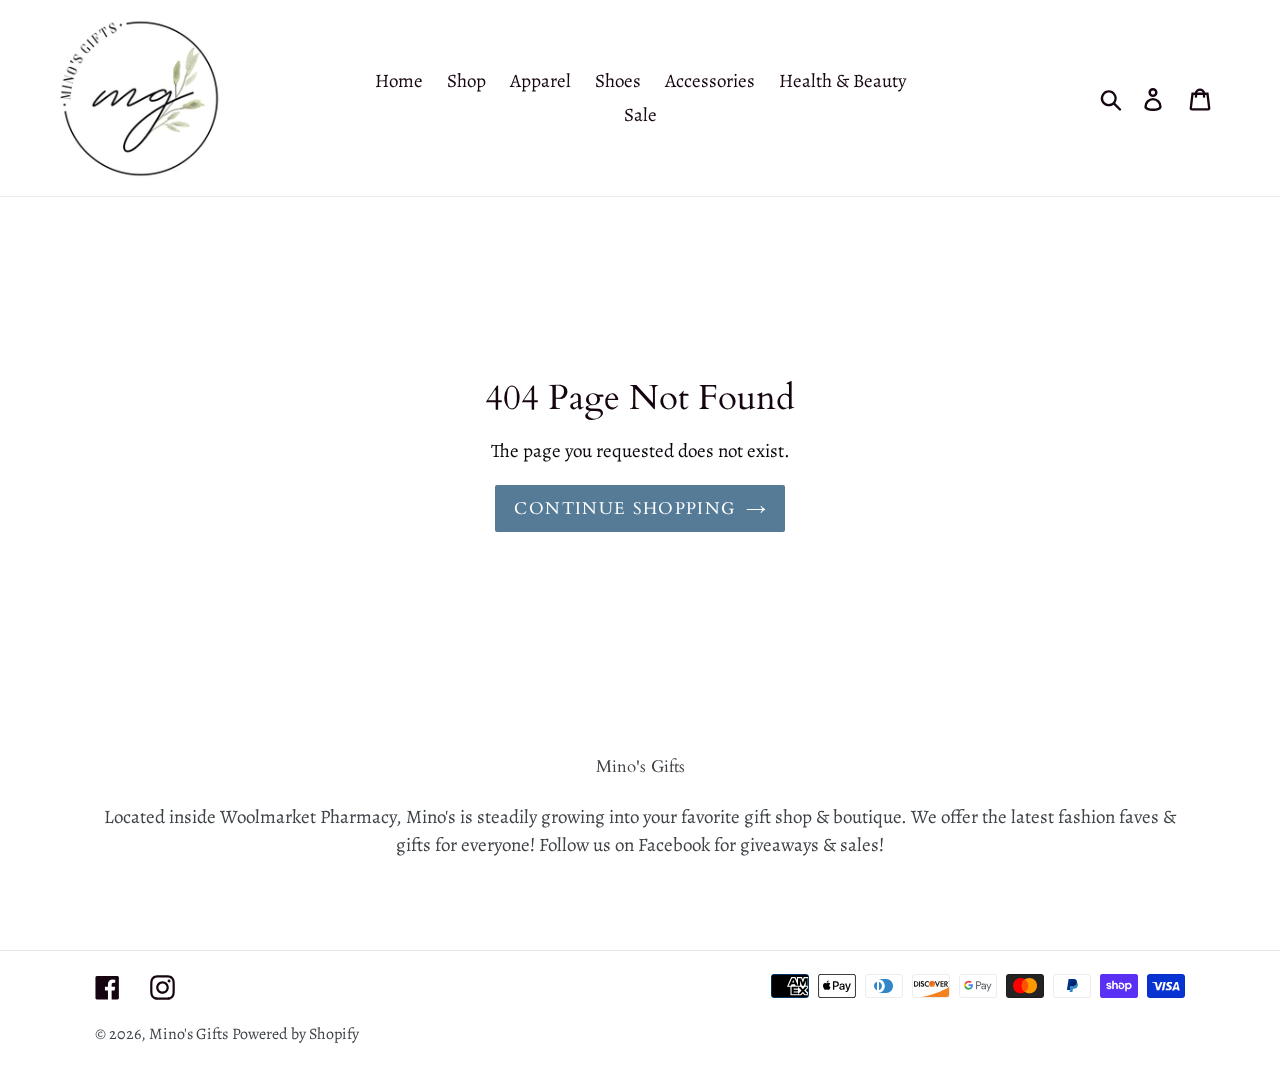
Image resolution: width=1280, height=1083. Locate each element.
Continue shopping (624, 508)
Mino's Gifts (188, 1034)
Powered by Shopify (295, 1034)
